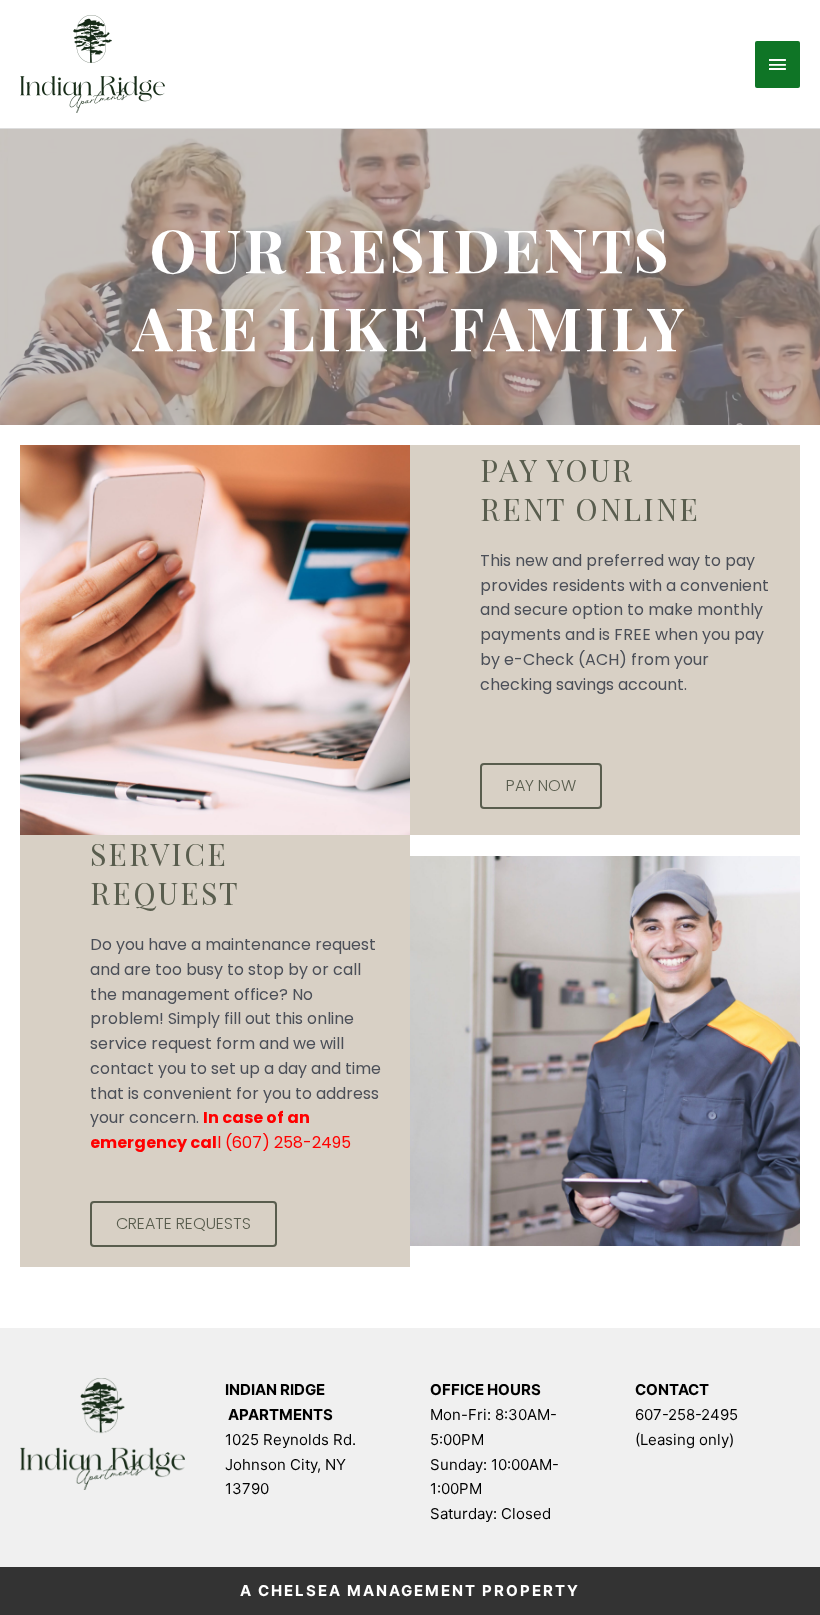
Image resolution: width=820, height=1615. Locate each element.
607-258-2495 (686, 1414)
